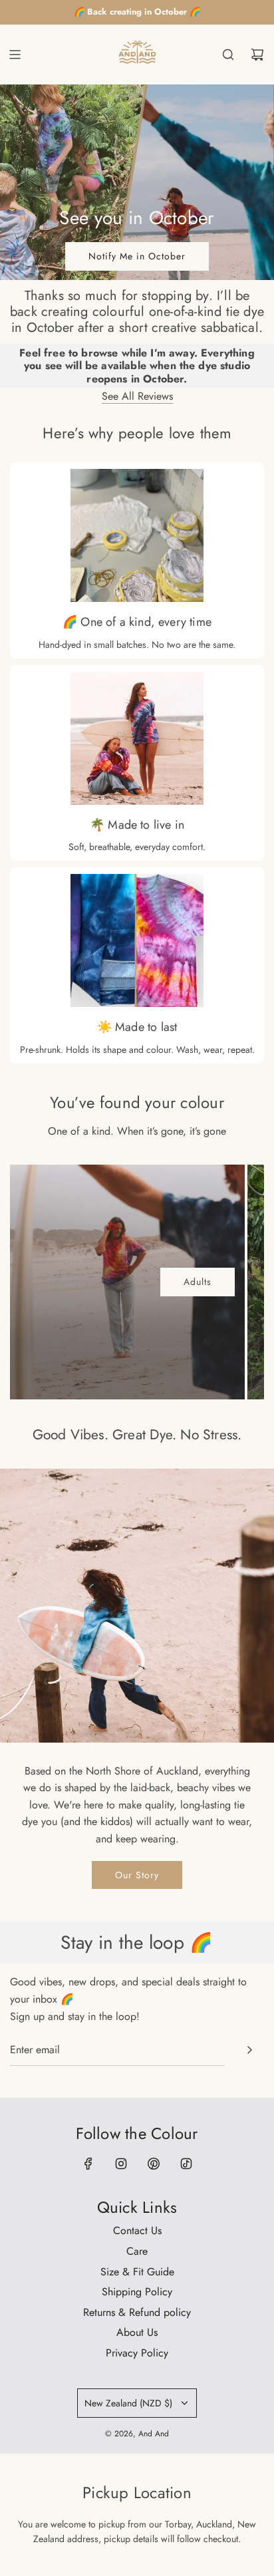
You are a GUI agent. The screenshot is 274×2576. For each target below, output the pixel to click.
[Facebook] (88, 2164)
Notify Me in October (137, 256)
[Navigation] (15, 55)
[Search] (228, 55)
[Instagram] (121, 2164)
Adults (198, 1282)
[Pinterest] (154, 2164)
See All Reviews (137, 396)
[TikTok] (186, 2164)
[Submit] (249, 2050)
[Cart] (257, 55)
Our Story (137, 1875)
